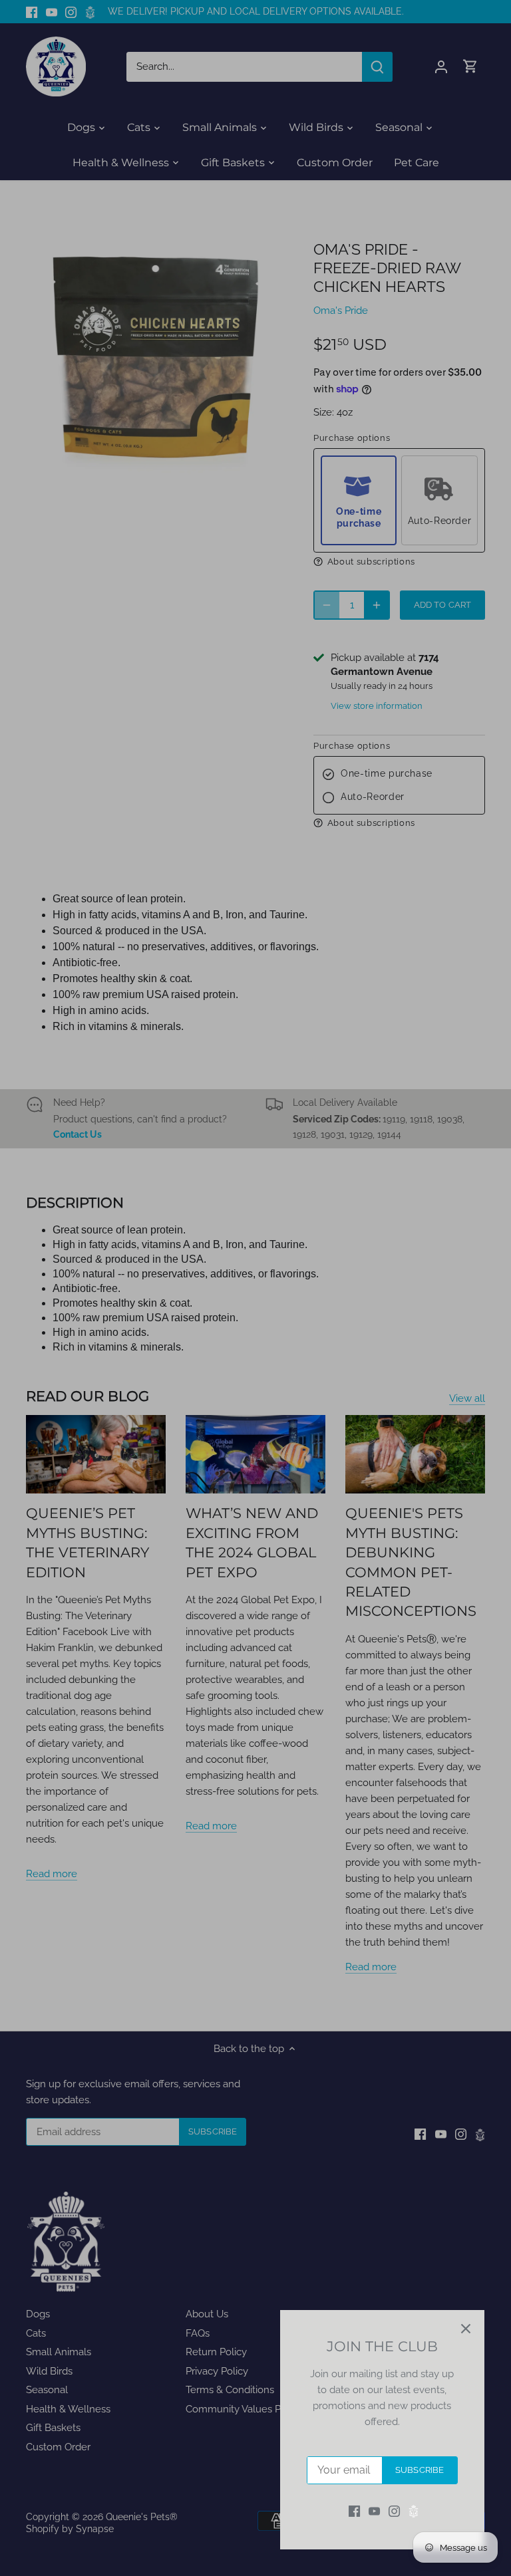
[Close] (466, 2329)
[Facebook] (354, 2511)
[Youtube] (374, 2511)
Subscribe (420, 2470)
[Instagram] (394, 2511)
